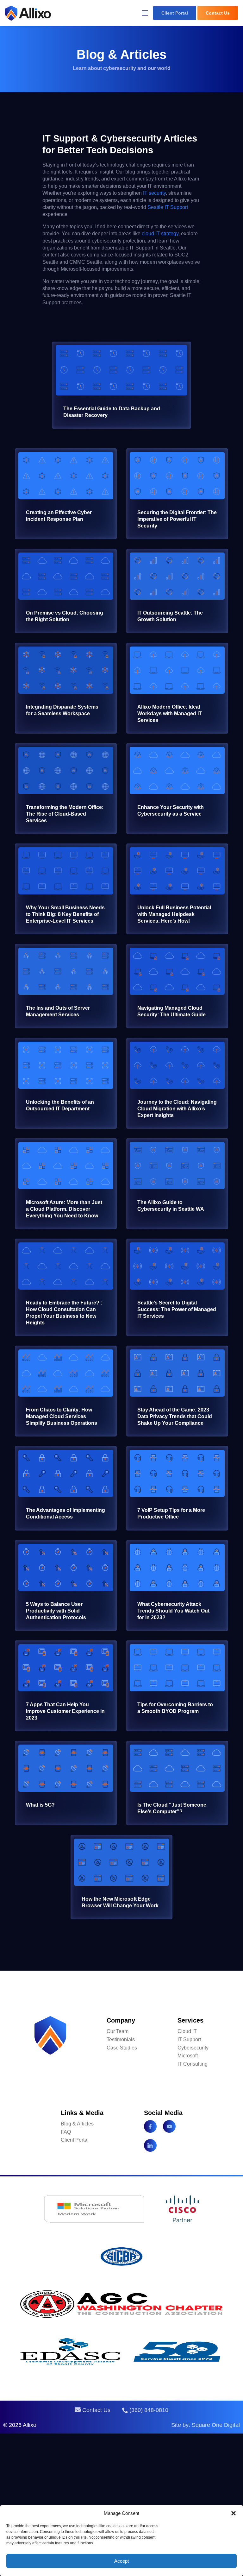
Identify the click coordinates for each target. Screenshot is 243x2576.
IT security (154, 193)
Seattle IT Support (168, 207)
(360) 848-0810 (148, 2410)
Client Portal (175, 13)
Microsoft (188, 2056)
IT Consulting (193, 2064)
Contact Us (218, 13)
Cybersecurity (193, 2048)
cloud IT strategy (160, 234)
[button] (234, 2513)
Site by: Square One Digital (206, 2425)
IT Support (189, 2039)
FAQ (66, 2132)
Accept (121, 2561)
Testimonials (121, 2039)
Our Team (118, 2031)
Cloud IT (187, 2031)
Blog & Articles (77, 2124)
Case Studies (122, 2048)
